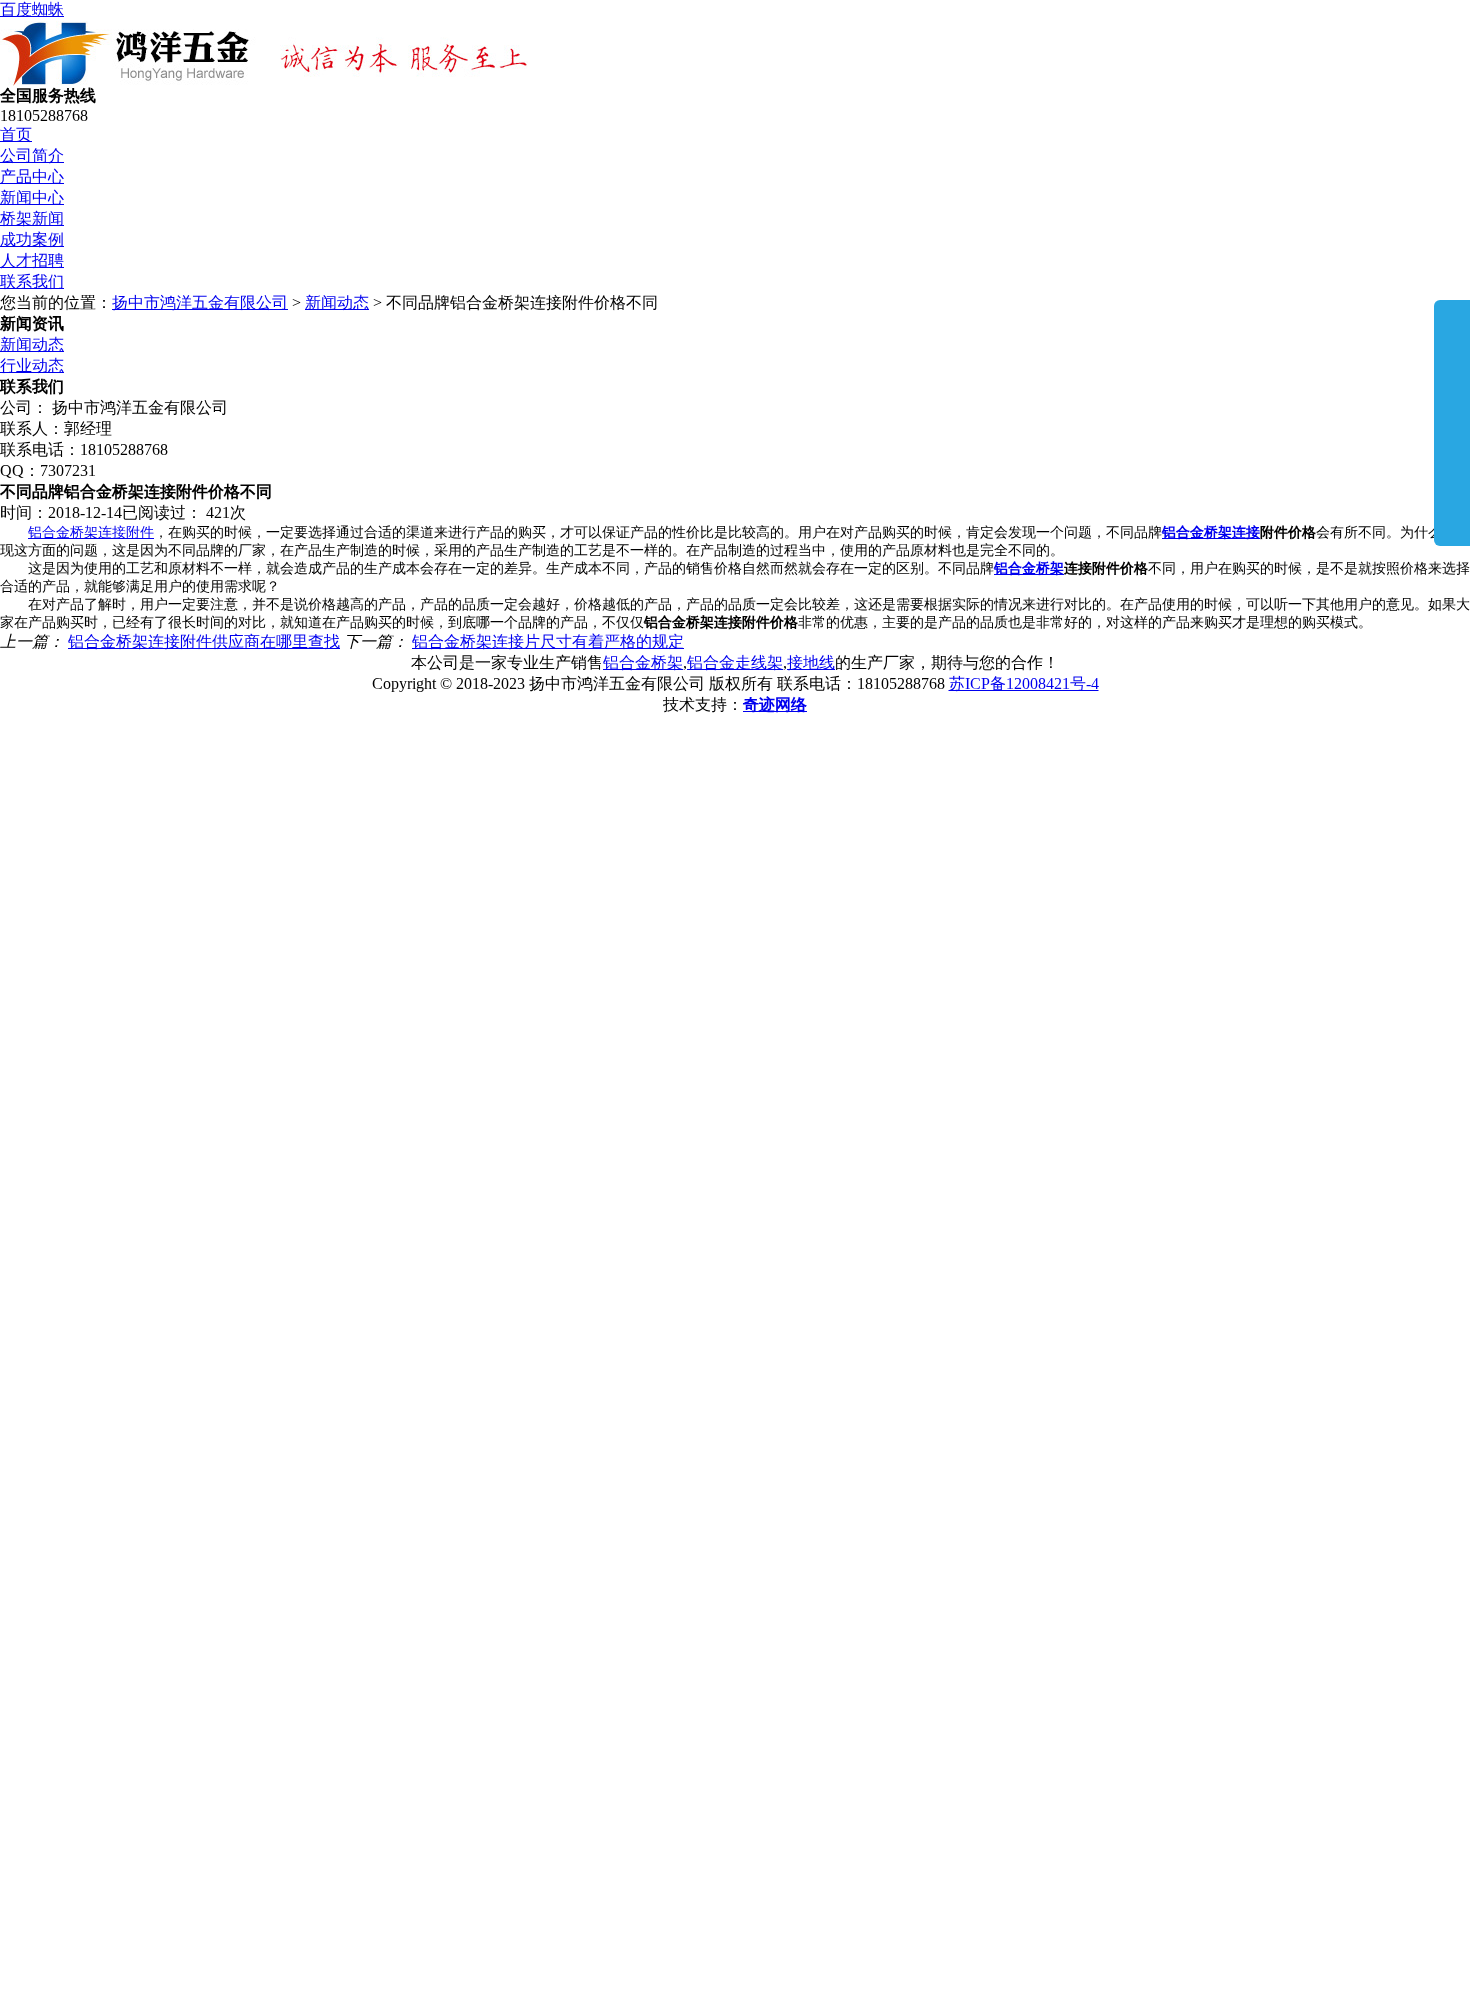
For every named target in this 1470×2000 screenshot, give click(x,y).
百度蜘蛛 (32, 9)
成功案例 (32, 239)
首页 (16, 134)
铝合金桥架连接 (1211, 532)
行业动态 (32, 365)
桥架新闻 (32, 218)
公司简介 (32, 155)
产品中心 (32, 176)
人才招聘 (32, 260)
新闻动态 (337, 302)
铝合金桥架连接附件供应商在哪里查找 (204, 641)
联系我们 (32, 281)
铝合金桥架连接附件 (91, 532)
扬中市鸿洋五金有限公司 (200, 302)
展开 (1452, 422)
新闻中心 (32, 197)
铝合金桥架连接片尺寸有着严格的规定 (548, 641)
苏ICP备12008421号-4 (1024, 683)
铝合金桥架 (1029, 568)
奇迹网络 (775, 704)
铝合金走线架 (735, 662)
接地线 (811, 662)
